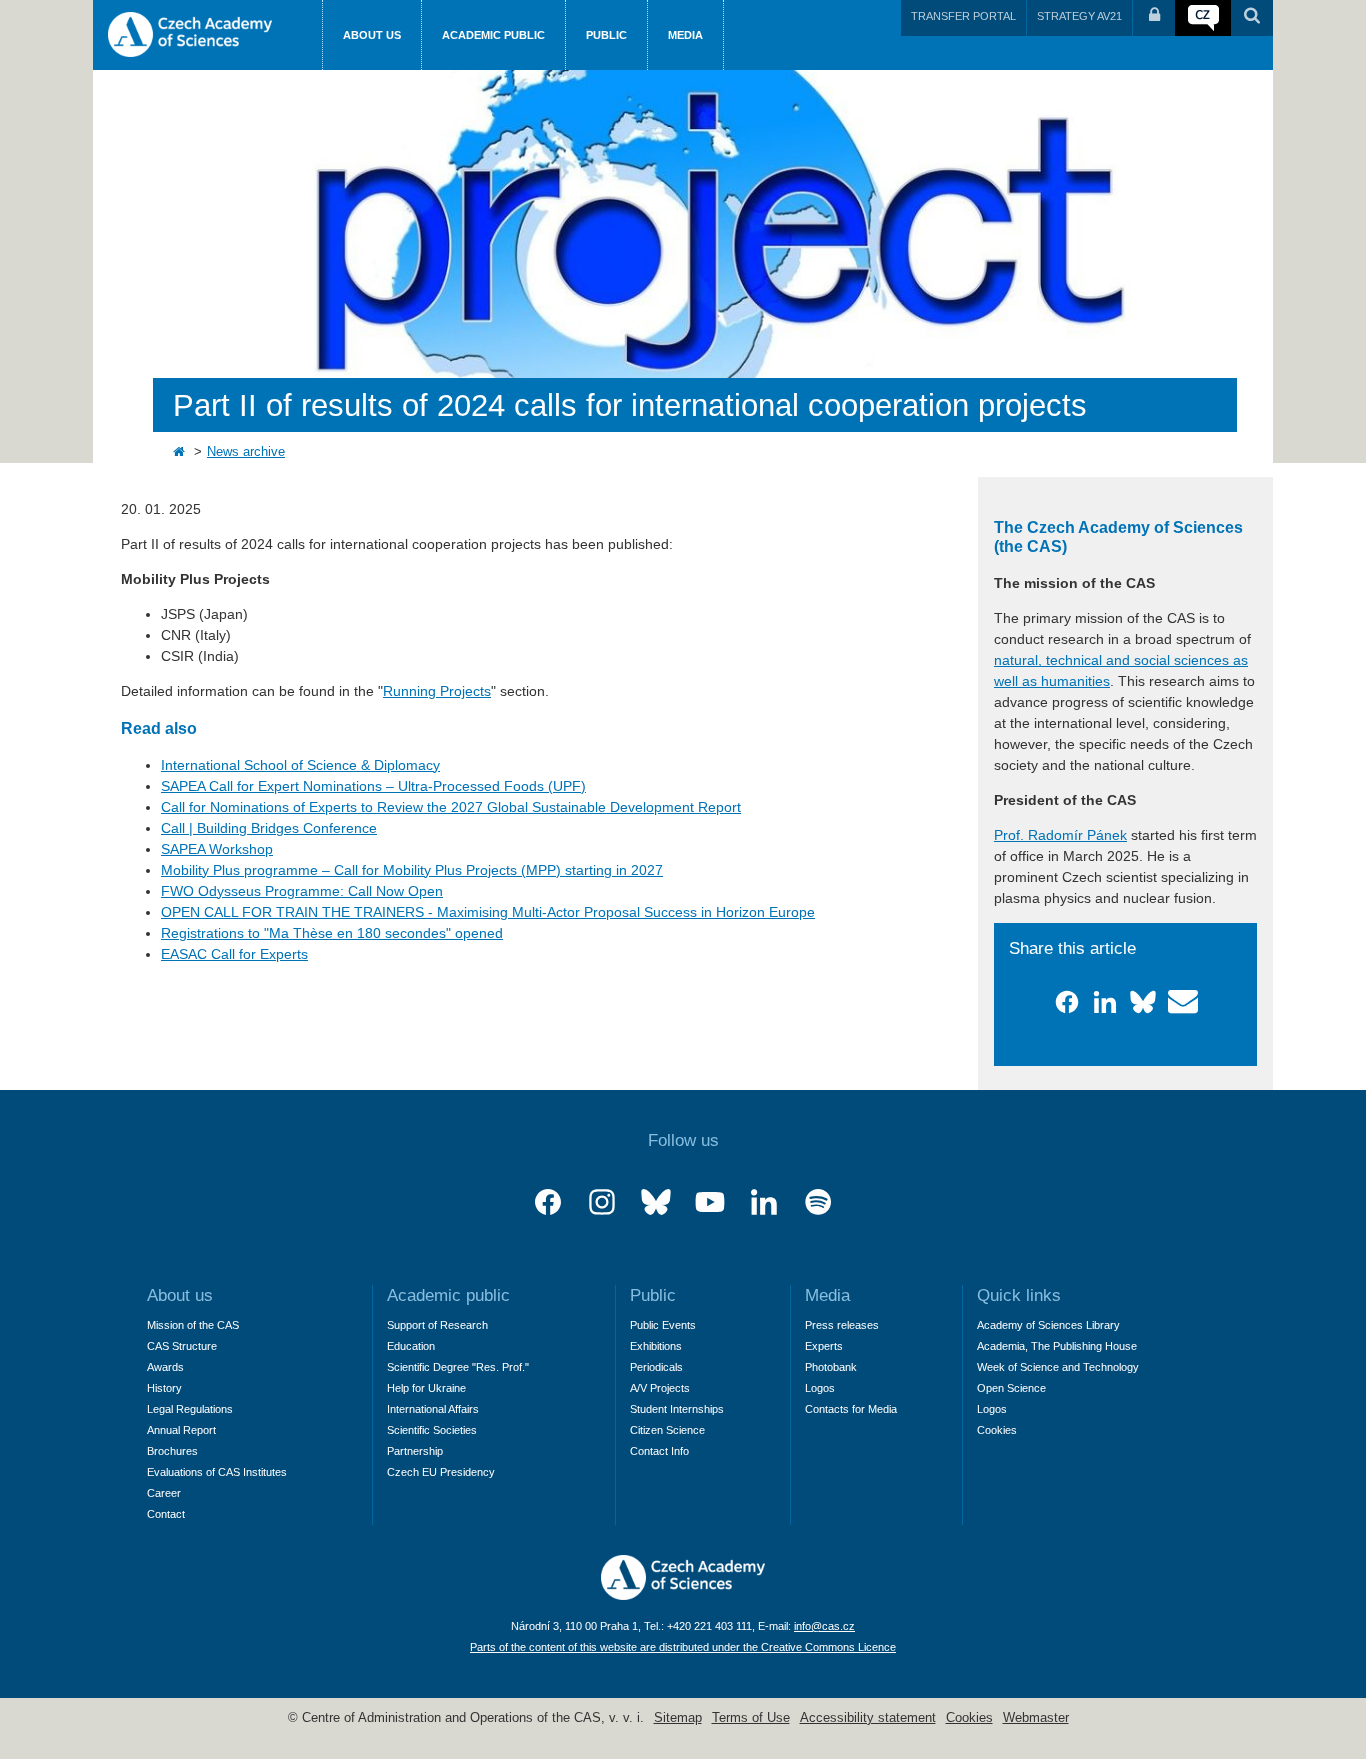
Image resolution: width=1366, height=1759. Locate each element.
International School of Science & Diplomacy (300, 765)
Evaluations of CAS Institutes (217, 1472)
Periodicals (656, 1367)
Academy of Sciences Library (1048, 1325)
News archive (246, 452)
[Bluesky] (656, 1202)
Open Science (1011, 1388)
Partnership (415, 1451)
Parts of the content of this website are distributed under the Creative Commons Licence (683, 1647)
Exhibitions (656, 1346)
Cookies (997, 1430)
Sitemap (678, 1718)
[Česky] (1203, 18)
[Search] (1252, 18)
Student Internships (677, 1409)
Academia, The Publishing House (1057, 1346)
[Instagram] (602, 1202)
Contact (166, 1514)
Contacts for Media (851, 1409)
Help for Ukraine (426, 1388)
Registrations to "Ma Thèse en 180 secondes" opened (332, 933)
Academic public (493, 35)
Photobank (831, 1367)
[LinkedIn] (764, 1202)
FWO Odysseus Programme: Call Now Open (302, 891)
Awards (165, 1367)
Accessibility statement (868, 1718)
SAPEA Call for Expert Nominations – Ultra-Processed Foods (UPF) (373, 786)
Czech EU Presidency (441, 1472)
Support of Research (437, 1325)
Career (164, 1493)
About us (372, 35)
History (164, 1388)
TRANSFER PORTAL (963, 16)
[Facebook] (548, 1202)
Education (411, 1346)
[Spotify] (818, 1202)
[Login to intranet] (1154, 18)
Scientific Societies (432, 1430)
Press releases (842, 1325)
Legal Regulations (190, 1409)
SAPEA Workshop (217, 849)
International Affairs (433, 1409)
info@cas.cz (824, 1626)
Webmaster (1036, 1718)
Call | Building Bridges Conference (269, 828)
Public (606, 35)
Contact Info (659, 1451)
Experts (824, 1346)
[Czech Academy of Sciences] (683, 1595)
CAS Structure (182, 1346)
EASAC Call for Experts (234, 954)
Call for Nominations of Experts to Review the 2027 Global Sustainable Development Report (451, 807)
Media (685, 35)
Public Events (663, 1325)
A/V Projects (660, 1388)
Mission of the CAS (193, 1325)
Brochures (172, 1451)
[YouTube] (710, 1202)
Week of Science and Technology (1058, 1367)
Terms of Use (751, 1718)
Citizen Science (667, 1430)
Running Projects (437, 691)
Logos (820, 1388)
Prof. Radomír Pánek (1060, 835)
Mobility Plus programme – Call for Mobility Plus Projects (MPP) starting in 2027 (412, 870)
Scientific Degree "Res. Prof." (458, 1367)
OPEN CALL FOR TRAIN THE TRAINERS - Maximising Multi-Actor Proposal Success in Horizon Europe (488, 912)
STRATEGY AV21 (1079, 16)
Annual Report (181, 1430)
